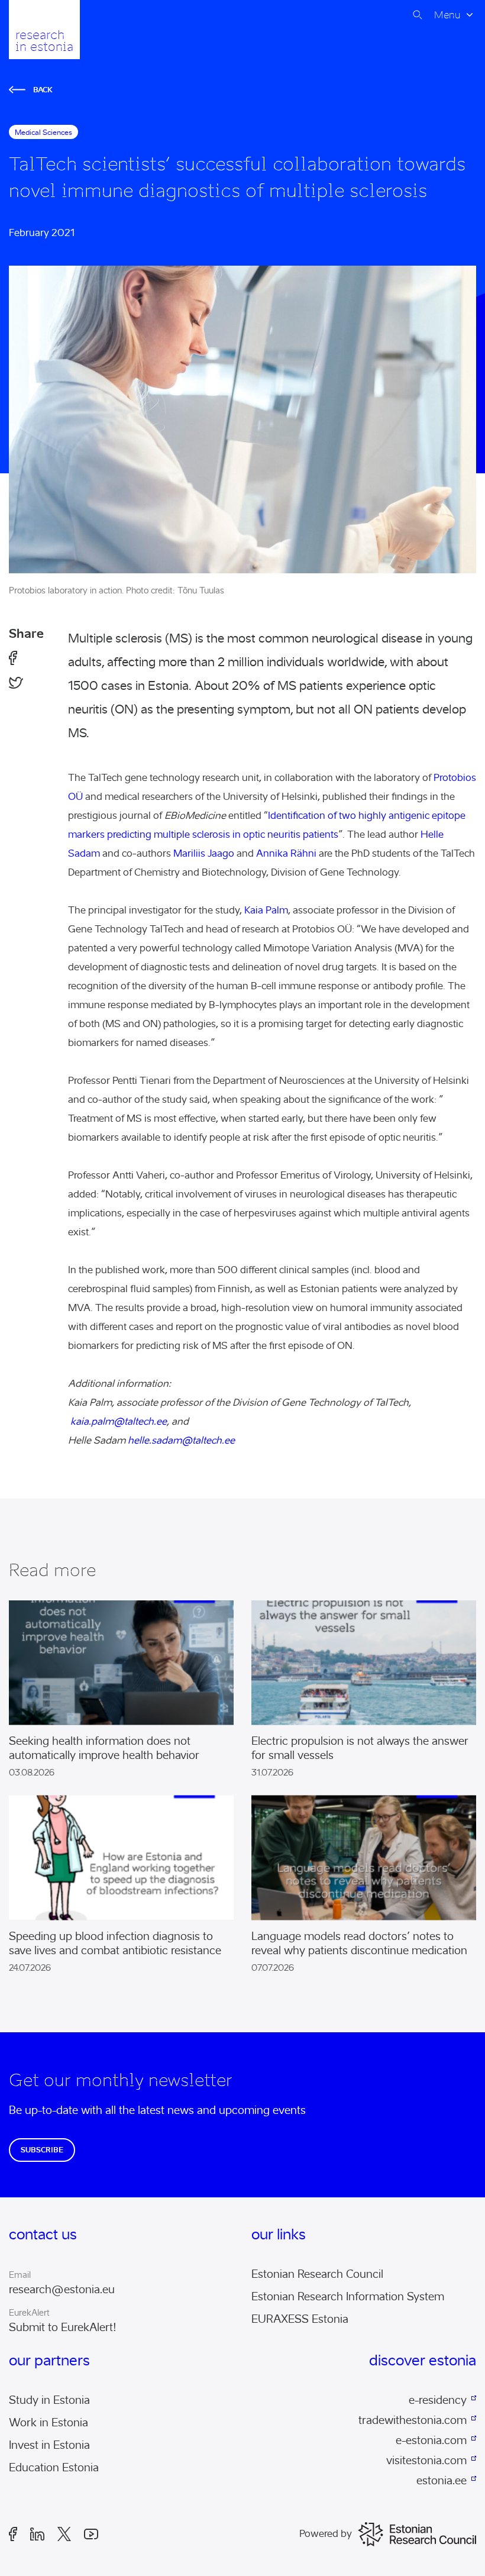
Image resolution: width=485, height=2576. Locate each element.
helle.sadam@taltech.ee (181, 1440)
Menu (447, 15)
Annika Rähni (286, 853)
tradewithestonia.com (413, 2420)
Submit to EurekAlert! (63, 2328)
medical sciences (43, 132)
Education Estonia (54, 2468)
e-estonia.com (431, 2441)
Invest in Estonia (49, 2445)
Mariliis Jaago (204, 853)
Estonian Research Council (317, 2274)
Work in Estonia (48, 2423)
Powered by (326, 2534)
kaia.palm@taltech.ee (119, 1421)
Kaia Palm (266, 910)
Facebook (17, 2534)
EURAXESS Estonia (300, 2319)
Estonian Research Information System (348, 2297)
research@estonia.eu (62, 2290)
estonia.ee (442, 2481)
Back (43, 90)
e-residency (438, 2400)
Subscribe (42, 2150)
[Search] (418, 15)
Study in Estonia (49, 2400)
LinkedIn (41, 2534)
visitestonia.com (426, 2461)
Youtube (95, 2534)
